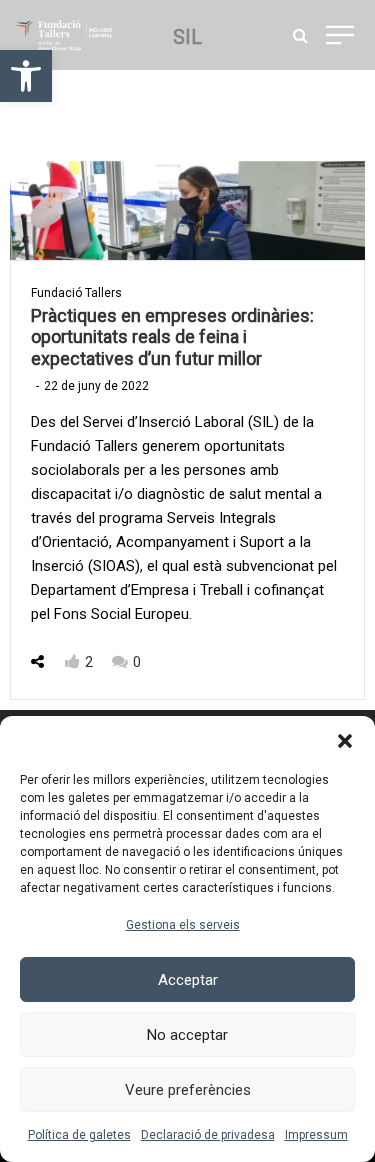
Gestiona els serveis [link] (183, 925)
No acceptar (187, 1035)
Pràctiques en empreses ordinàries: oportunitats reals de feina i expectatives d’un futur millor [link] (172, 337)
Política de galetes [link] (79, 1135)
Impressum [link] (316, 1135)
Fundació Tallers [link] (76, 293)
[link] (26, 76)
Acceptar (188, 980)
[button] (345, 741)
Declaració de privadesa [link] (208, 1135)
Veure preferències (188, 1090)
